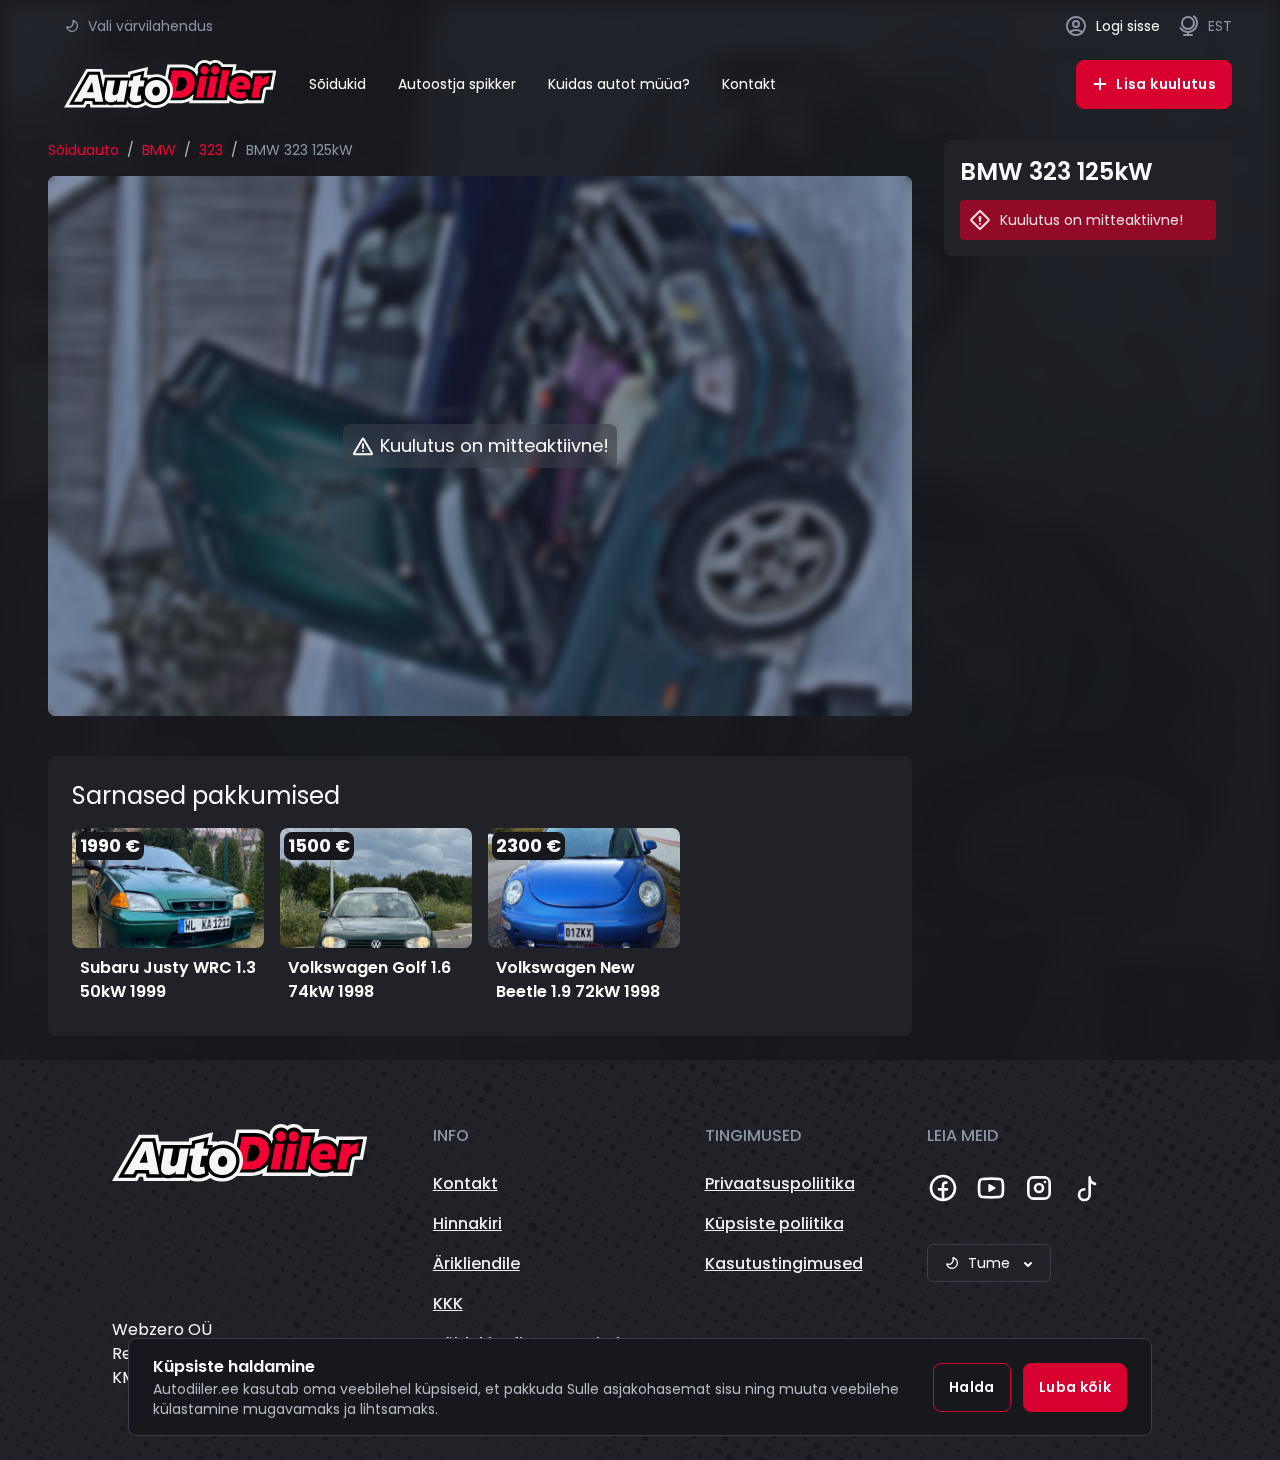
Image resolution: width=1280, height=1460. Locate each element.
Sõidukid (337, 84)
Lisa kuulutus (1166, 84)
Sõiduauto (83, 150)
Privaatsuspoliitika (780, 1183)
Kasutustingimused (784, 1263)
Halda (972, 1387)
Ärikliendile (476, 1263)
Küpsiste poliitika (774, 1223)
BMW (159, 150)
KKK (448, 1303)
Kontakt (749, 84)
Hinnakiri (467, 1223)
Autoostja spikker (457, 84)
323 (211, 150)
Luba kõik (1075, 1387)
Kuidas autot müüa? (619, 84)
